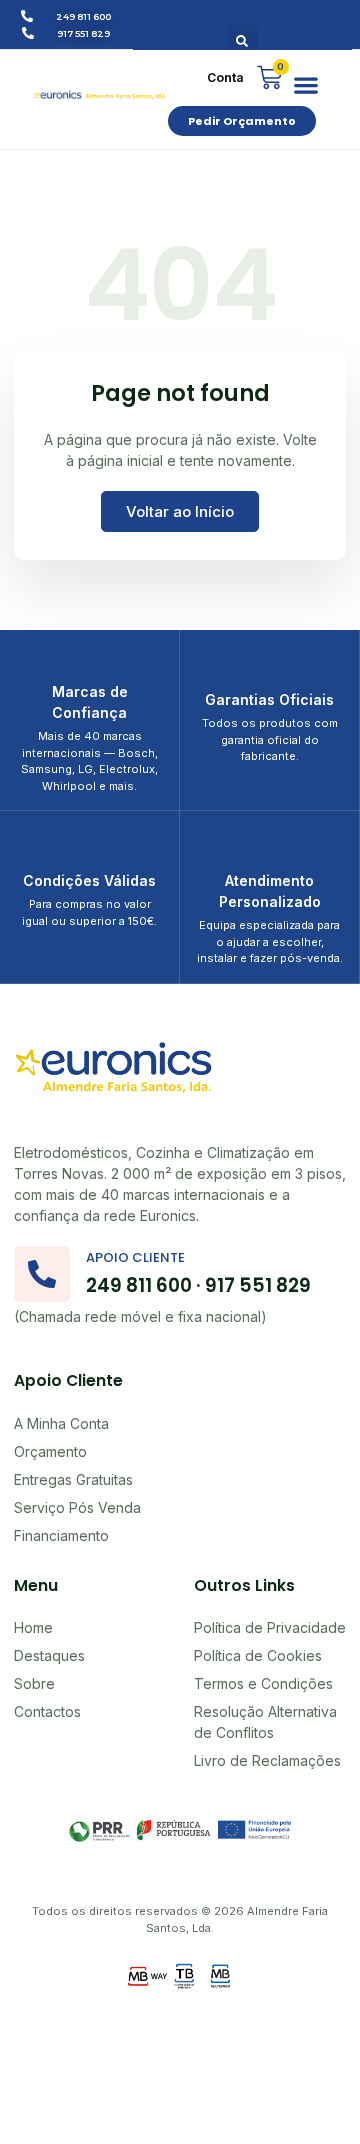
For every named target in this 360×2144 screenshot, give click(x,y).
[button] (242, 40)
